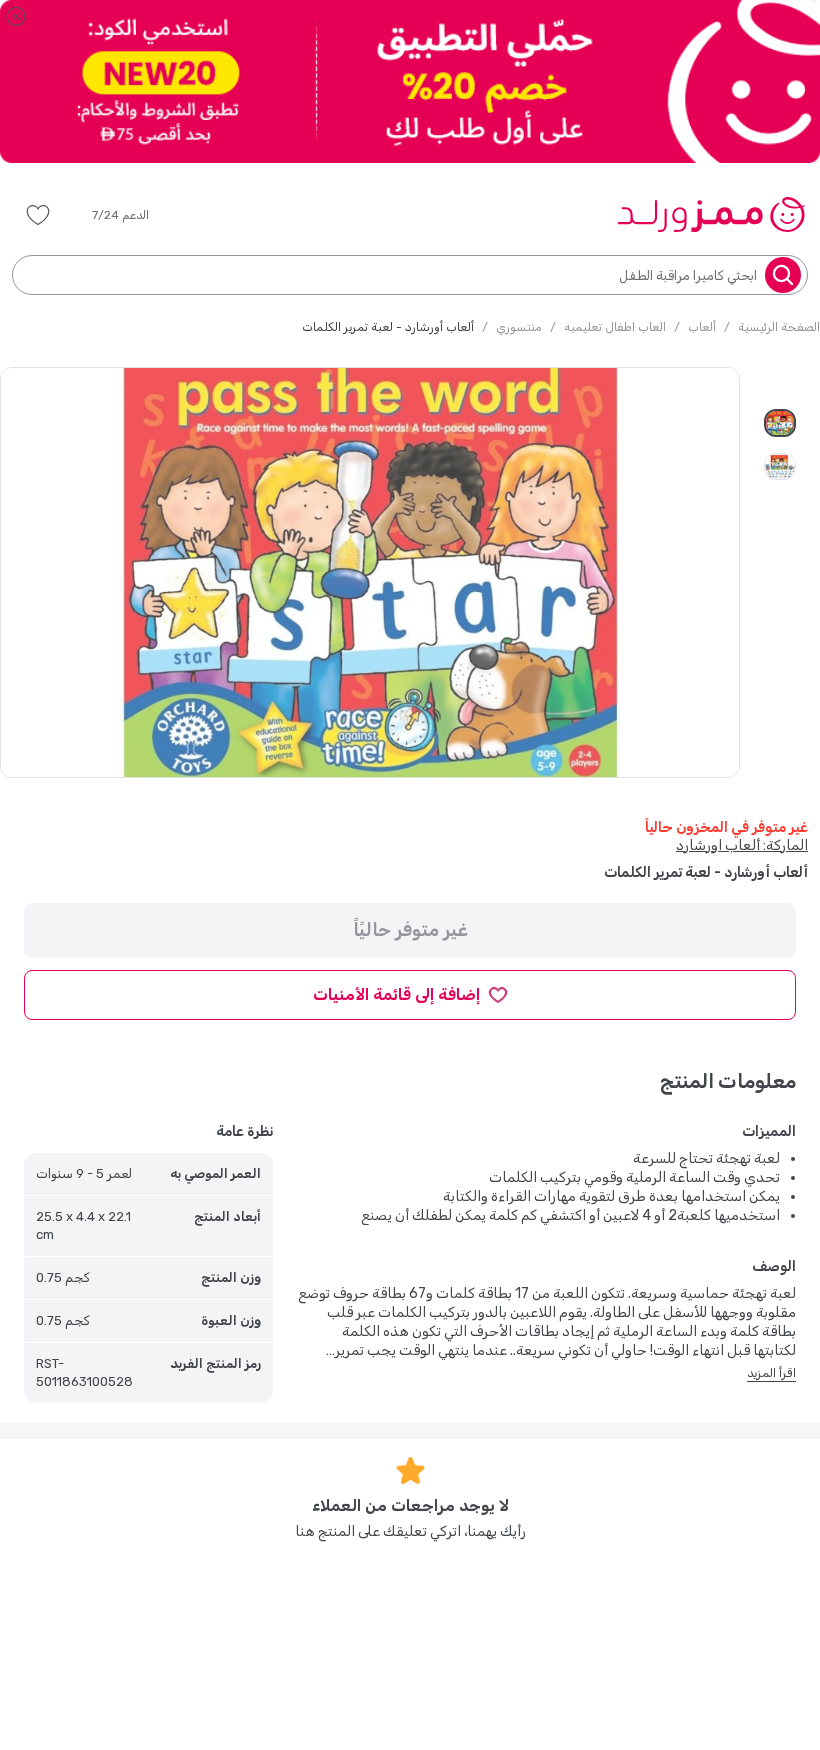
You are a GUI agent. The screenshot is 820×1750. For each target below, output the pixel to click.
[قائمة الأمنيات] (38, 215)
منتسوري (519, 327)
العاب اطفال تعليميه (615, 327)
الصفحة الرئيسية (779, 327)
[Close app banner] (16, 16)
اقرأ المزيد (771, 1373)
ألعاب (702, 327)
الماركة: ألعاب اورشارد (742, 845)
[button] (134, 215)
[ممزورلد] (710, 214)
